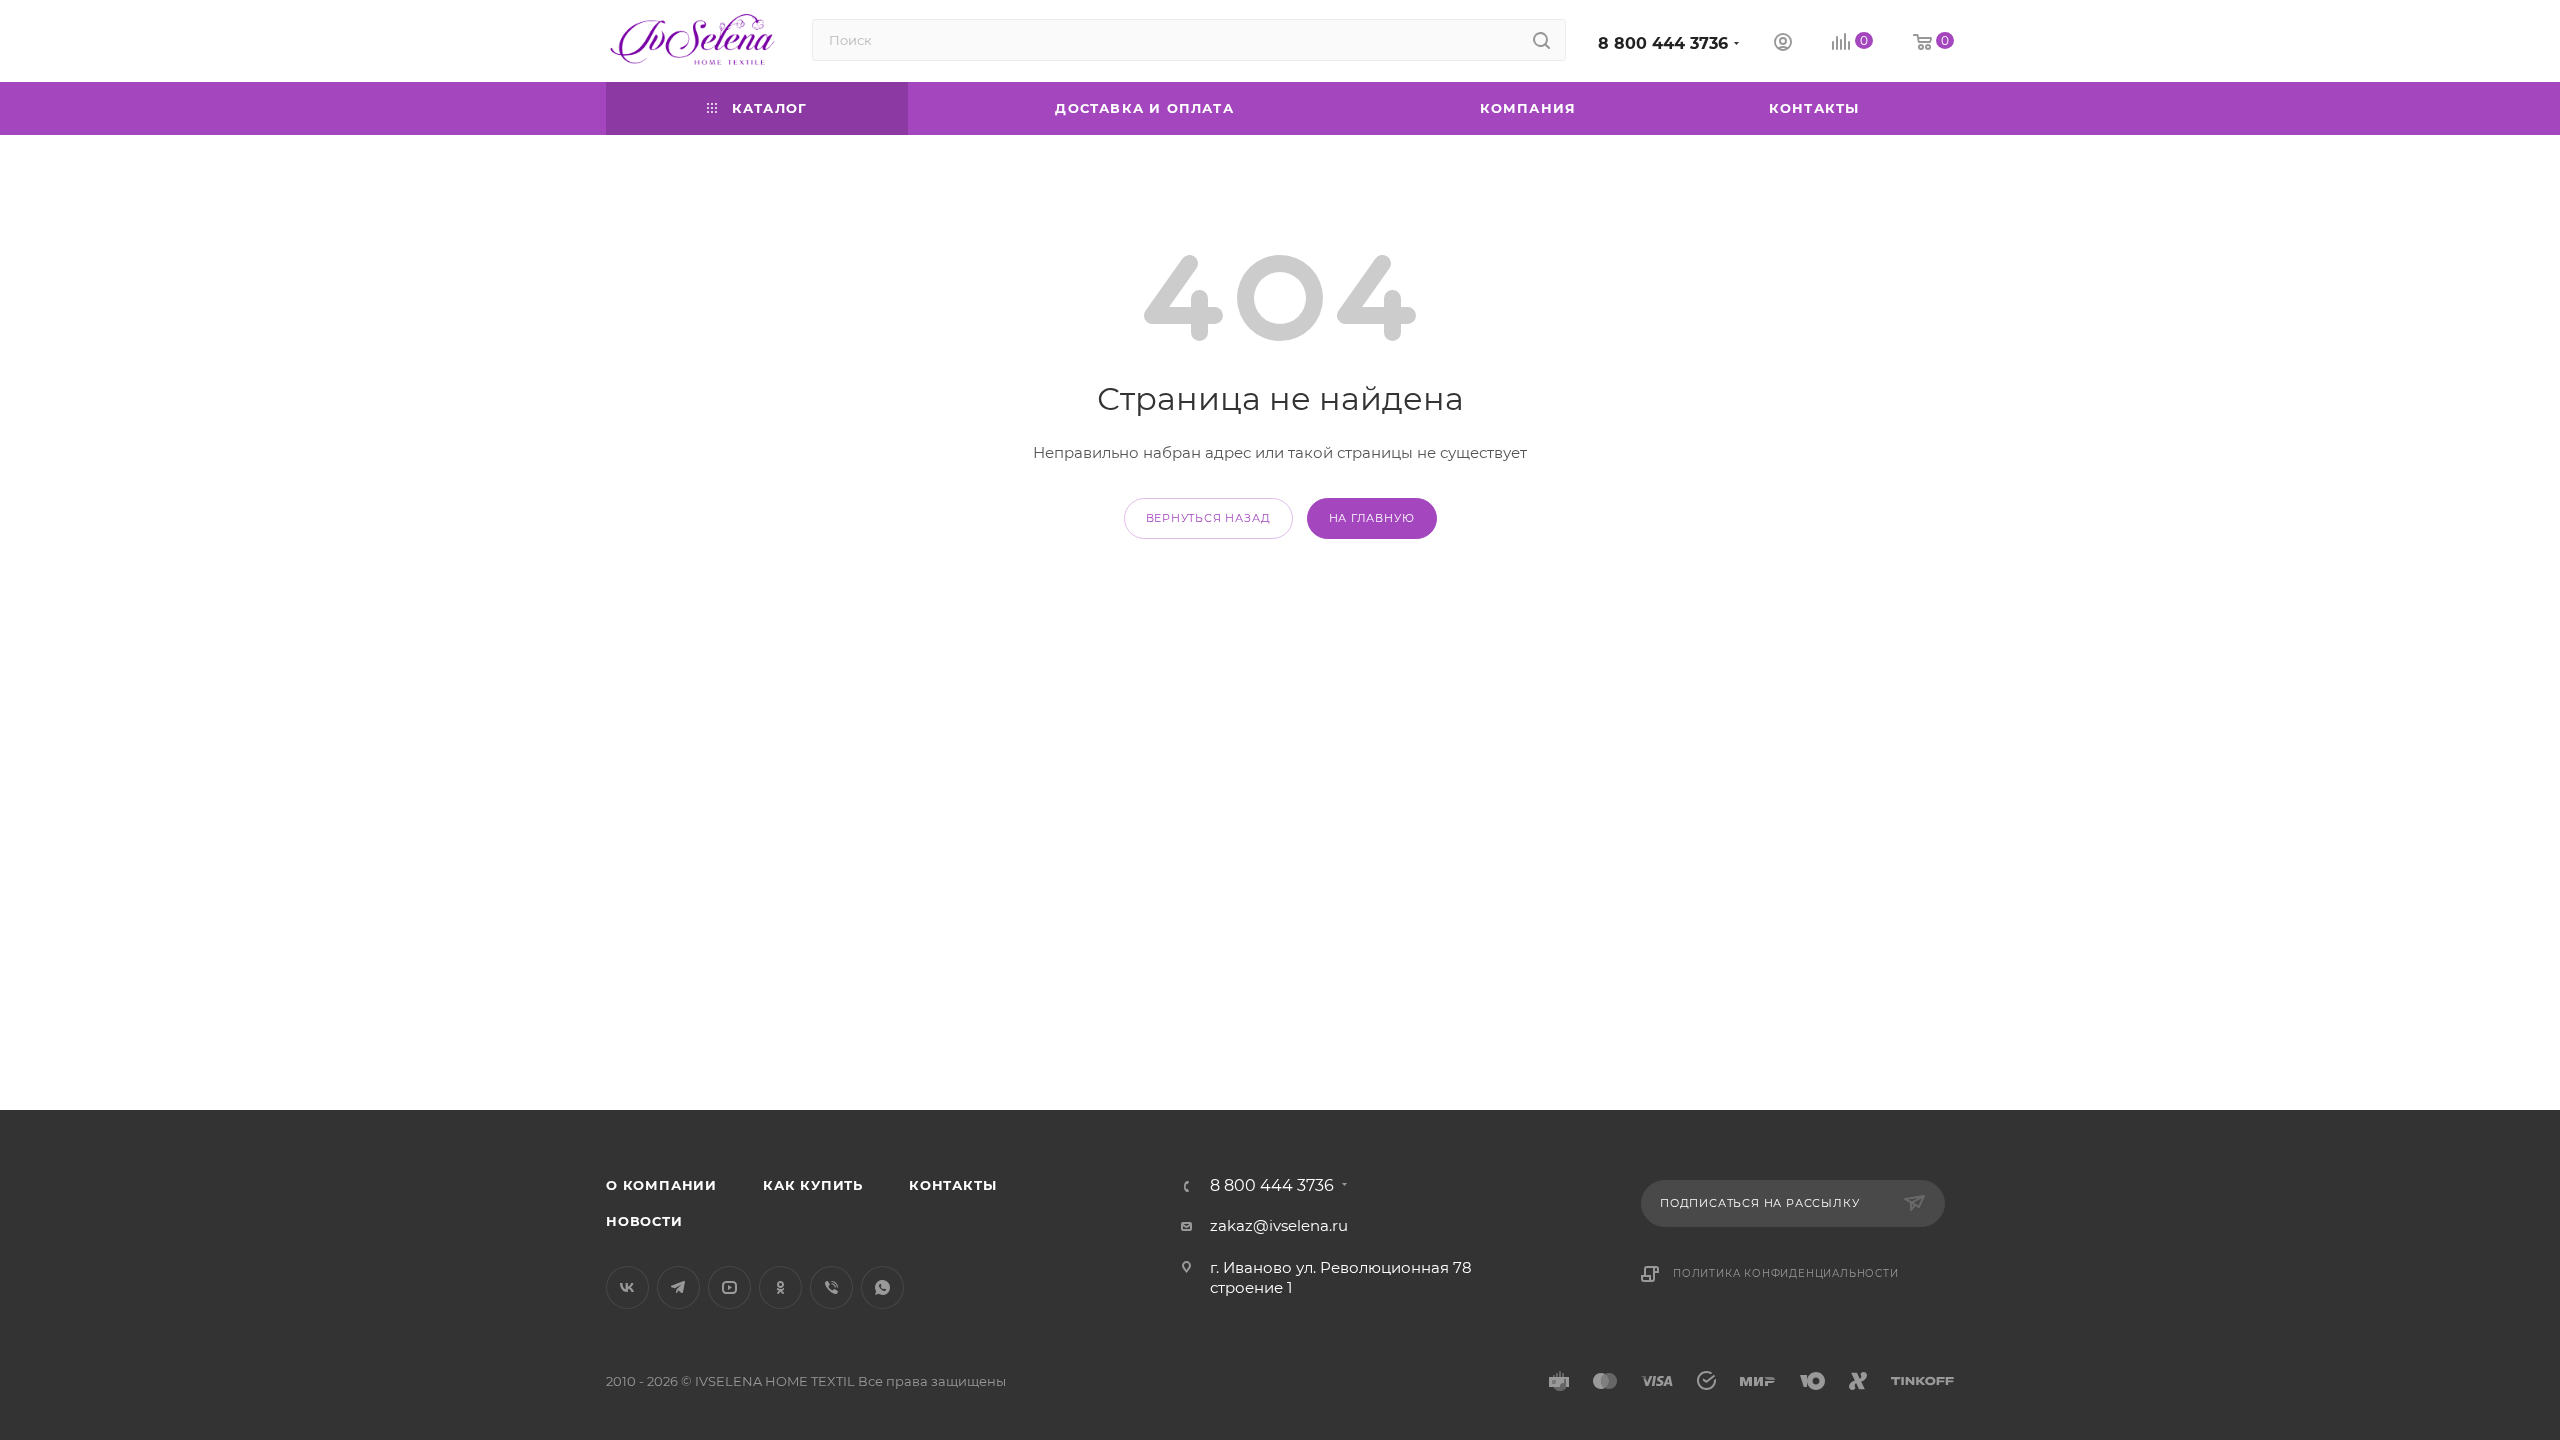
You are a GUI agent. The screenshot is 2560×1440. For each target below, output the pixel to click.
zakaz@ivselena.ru (1279, 1225)
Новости (644, 1221)
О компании (661, 1185)
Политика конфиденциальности (1786, 1273)
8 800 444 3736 (1663, 43)
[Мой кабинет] (1783, 44)
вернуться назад (1208, 518)
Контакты (952, 1185)
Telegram (678, 1287)
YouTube (729, 1287)
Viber (831, 1287)
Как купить (813, 1185)
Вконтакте (627, 1287)
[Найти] (1541, 40)
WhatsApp (882, 1287)
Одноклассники (780, 1287)
